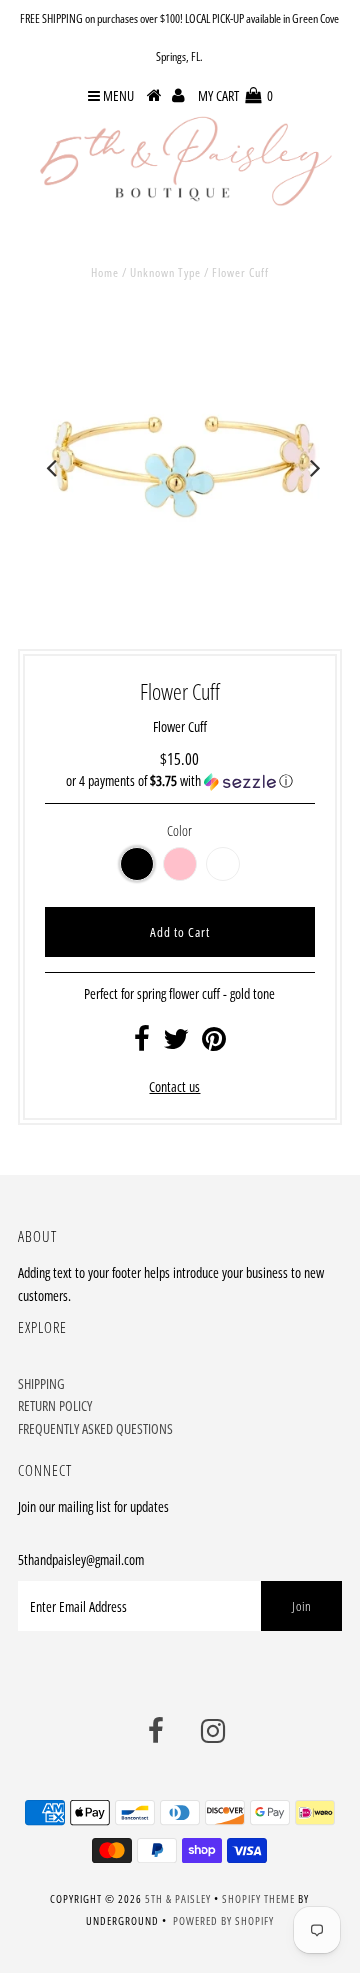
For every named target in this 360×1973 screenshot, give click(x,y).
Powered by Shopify (223, 1920)
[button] (180, 781)
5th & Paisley (178, 1898)
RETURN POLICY (55, 1405)
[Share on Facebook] (142, 1043)
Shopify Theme (258, 1898)
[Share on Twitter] (176, 1043)
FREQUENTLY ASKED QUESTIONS (95, 1428)
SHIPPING (41, 1383)
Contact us (174, 1086)
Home (105, 272)
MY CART (235, 95)
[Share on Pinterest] (214, 1043)
